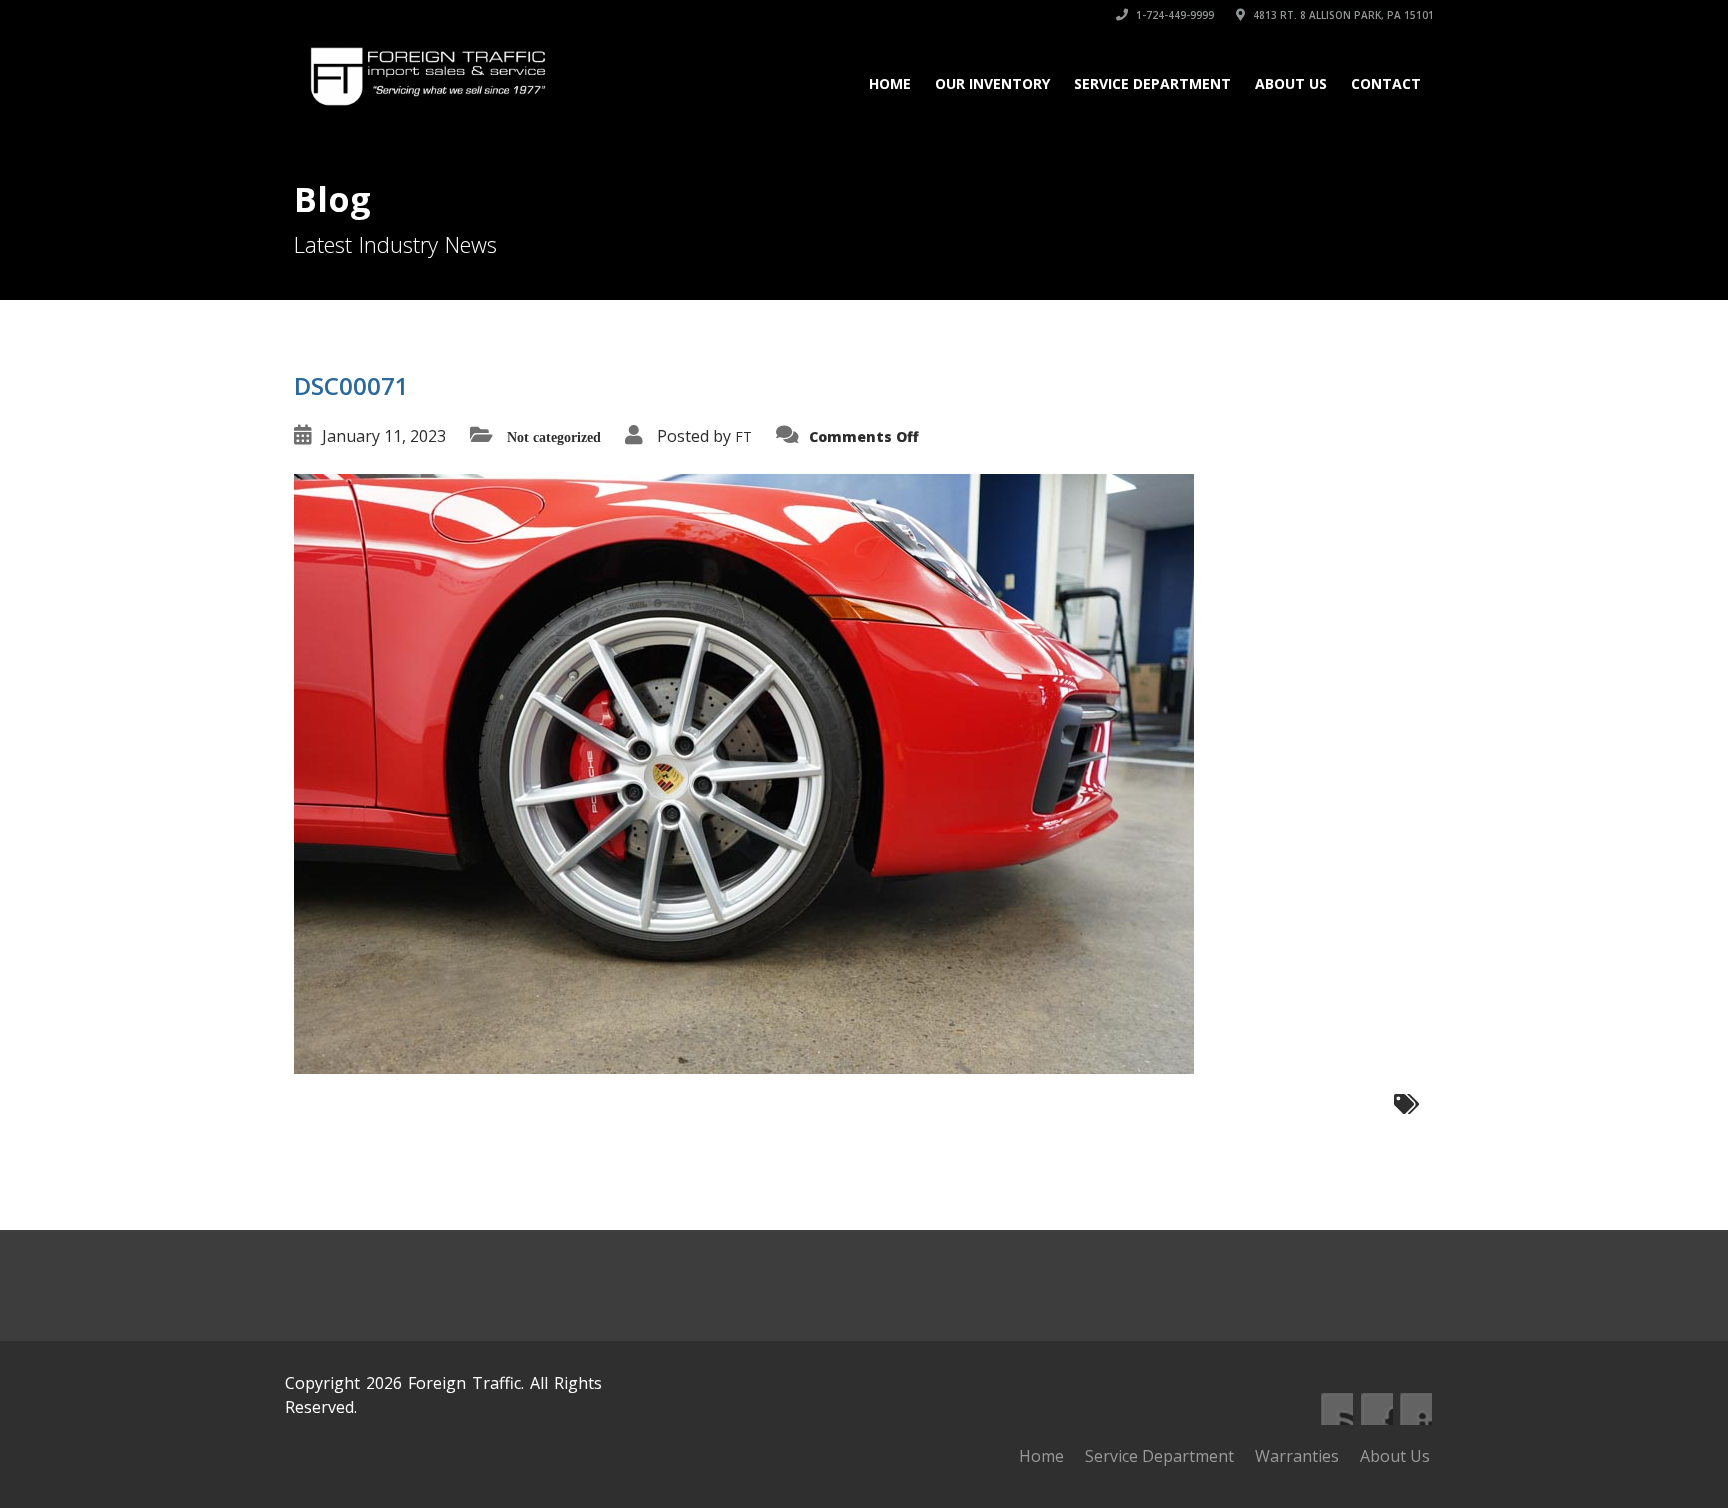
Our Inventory (992, 83)
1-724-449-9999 (1173, 15)
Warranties (1297, 1456)
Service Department (1152, 83)
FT (743, 436)
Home (890, 83)
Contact (1386, 83)
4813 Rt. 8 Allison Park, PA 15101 (1342, 15)
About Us (1291, 83)
